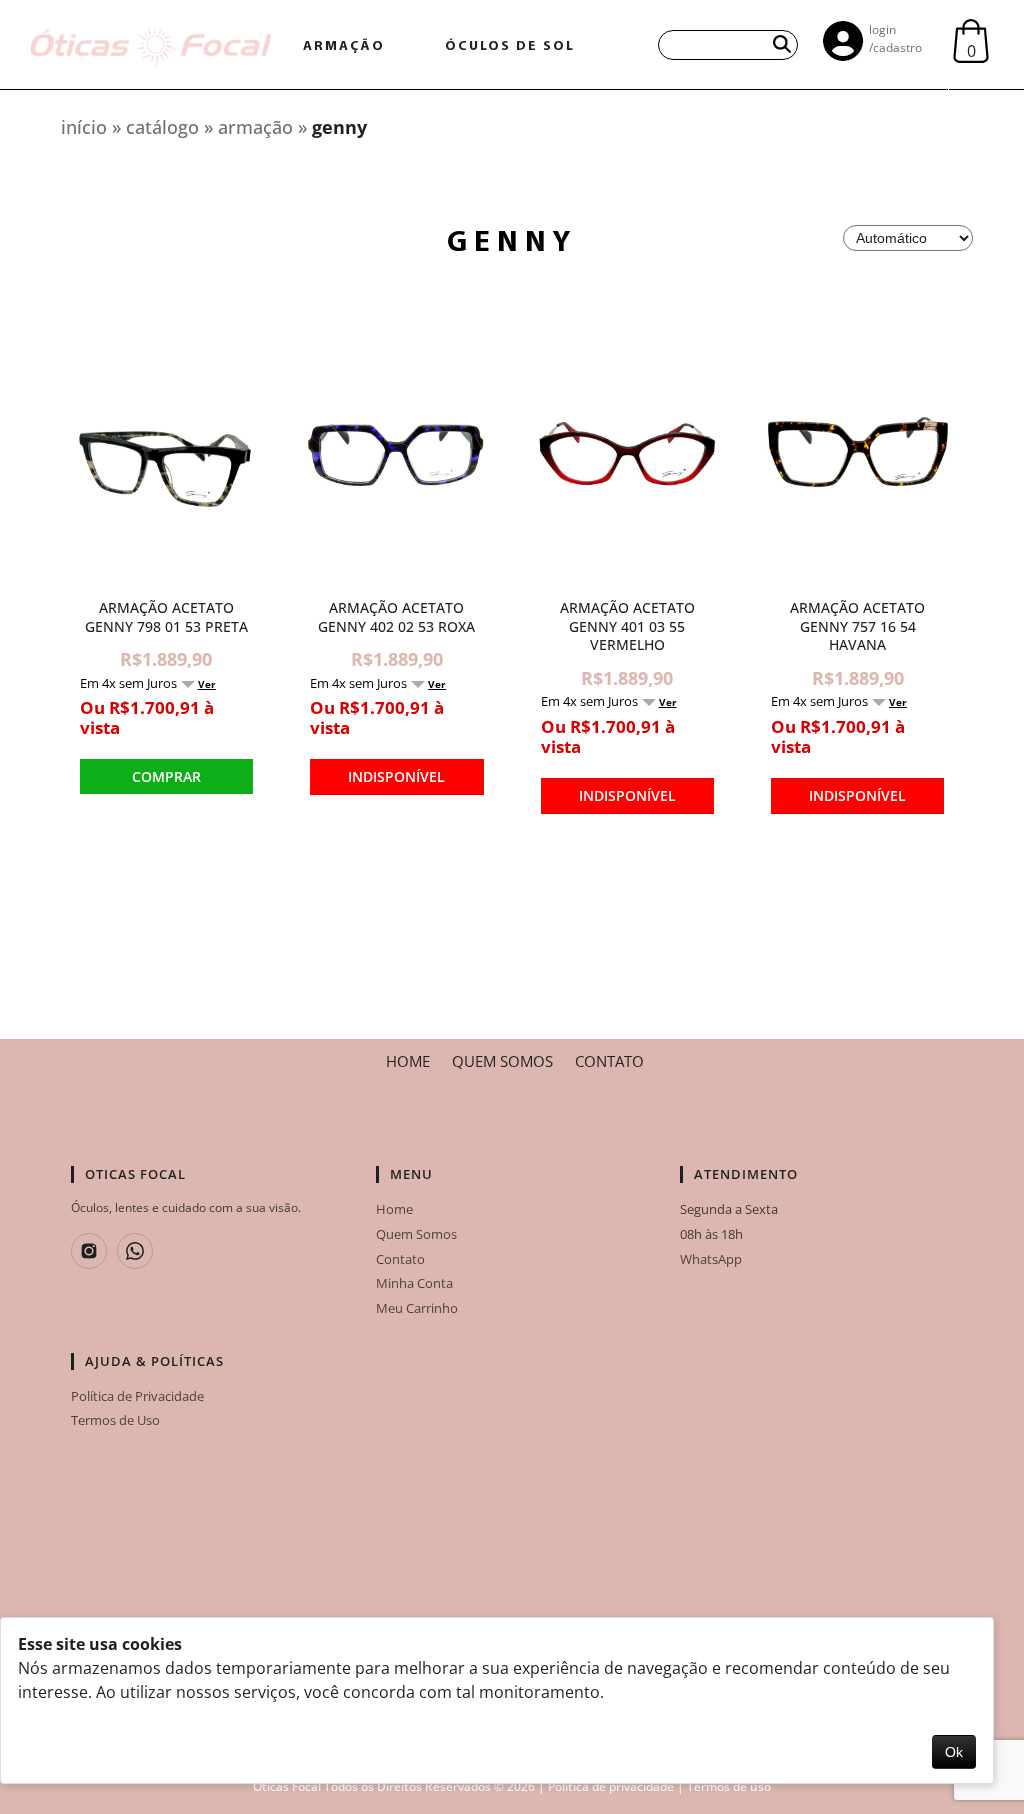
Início (84, 127)
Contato (609, 1062)
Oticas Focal (287, 1786)
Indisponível (396, 776)
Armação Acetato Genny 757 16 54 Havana (857, 626)
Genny (339, 127)
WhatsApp (711, 1259)
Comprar (166, 776)
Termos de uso (729, 1786)
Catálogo (162, 127)
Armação (258, 127)
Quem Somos (502, 1062)
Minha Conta (414, 1283)
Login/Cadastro (895, 38)
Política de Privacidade (137, 1396)
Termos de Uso (115, 1420)
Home (408, 1062)
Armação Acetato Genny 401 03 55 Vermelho (627, 626)
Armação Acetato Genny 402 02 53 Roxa (396, 617)
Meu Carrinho (417, 1308)
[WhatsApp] (135, 1251)
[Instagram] (89, 1251)
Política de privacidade (611, 1786)
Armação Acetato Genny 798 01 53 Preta (166, 617)
